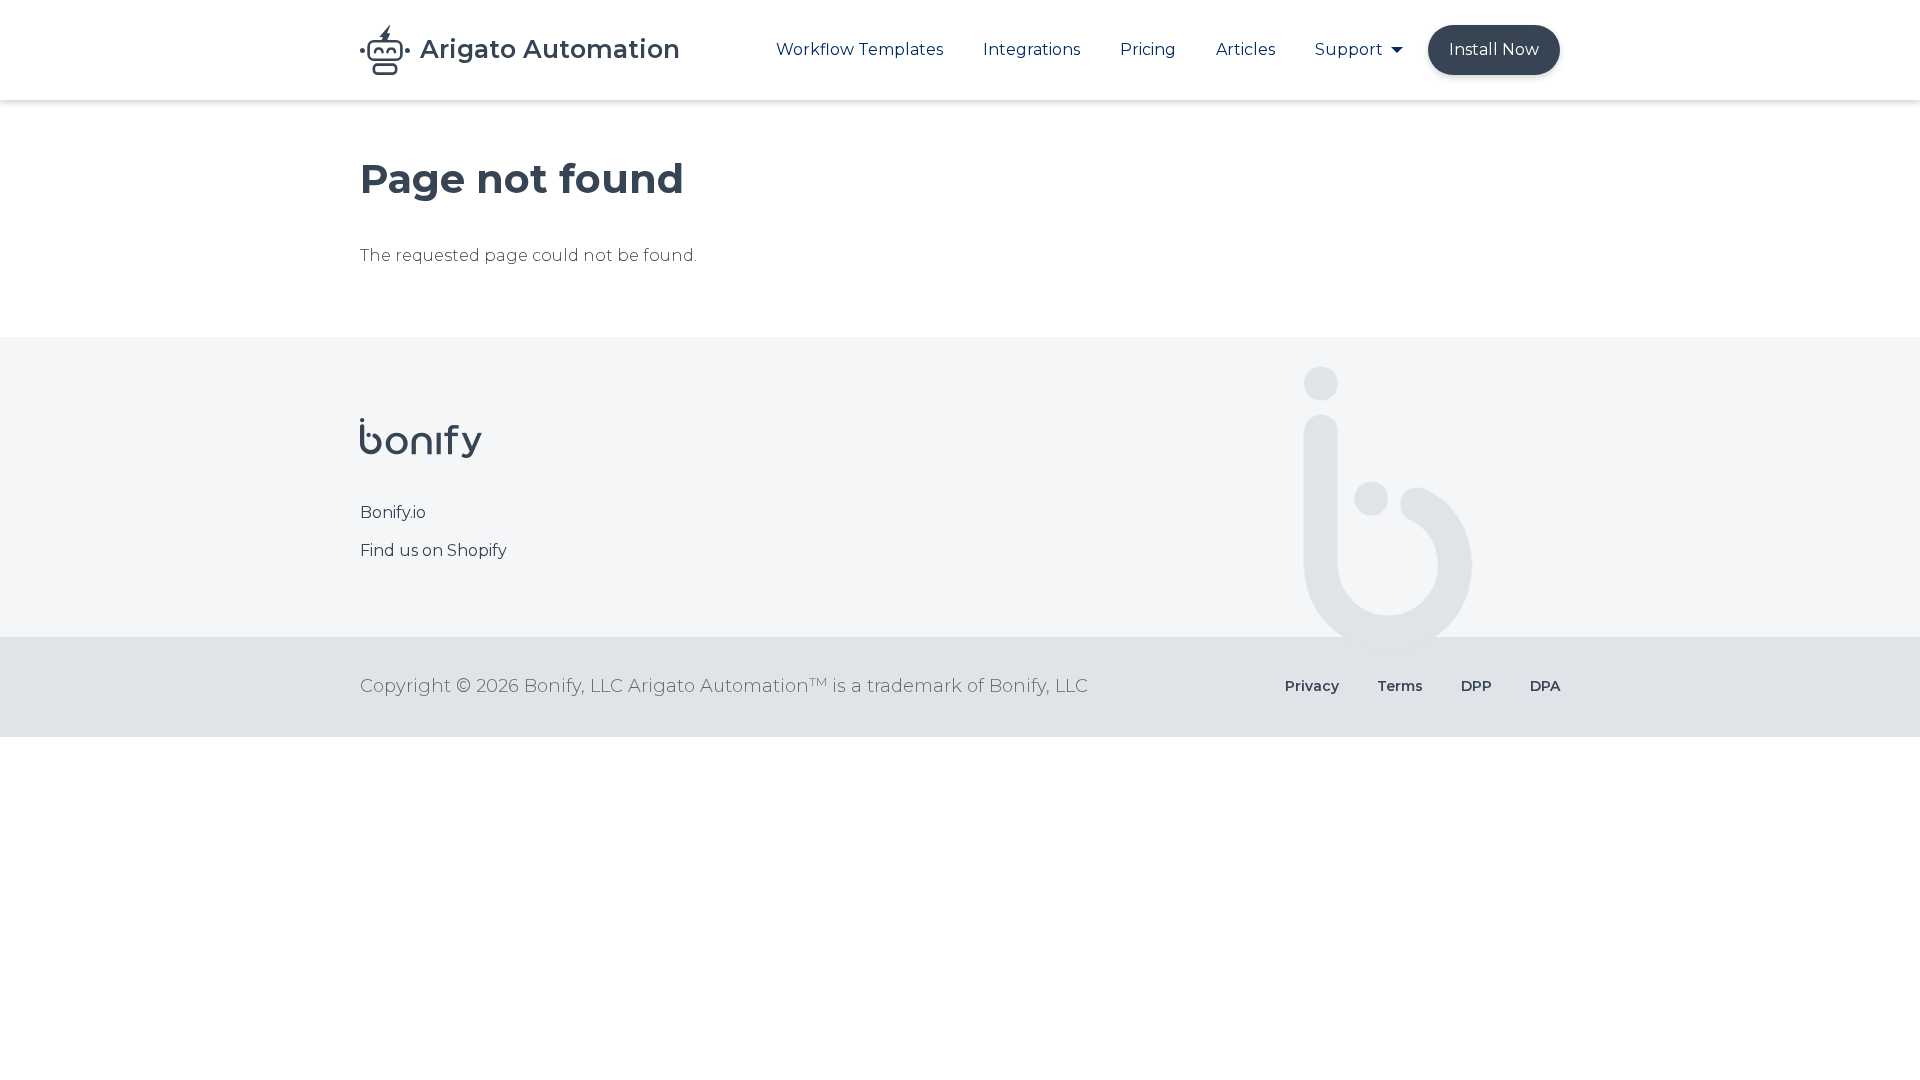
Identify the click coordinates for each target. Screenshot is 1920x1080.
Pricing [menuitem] (1148, 49)
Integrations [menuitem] (1031, 49)
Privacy (1312, 686)
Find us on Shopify (433, 550)
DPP (1476, 686)
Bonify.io (393, 512)
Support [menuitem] (1349, 49)
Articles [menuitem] (1245, 49)
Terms (1400, 686)
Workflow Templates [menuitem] (859, 49)
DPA (1545, 686)
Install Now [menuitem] (1494, 49)
